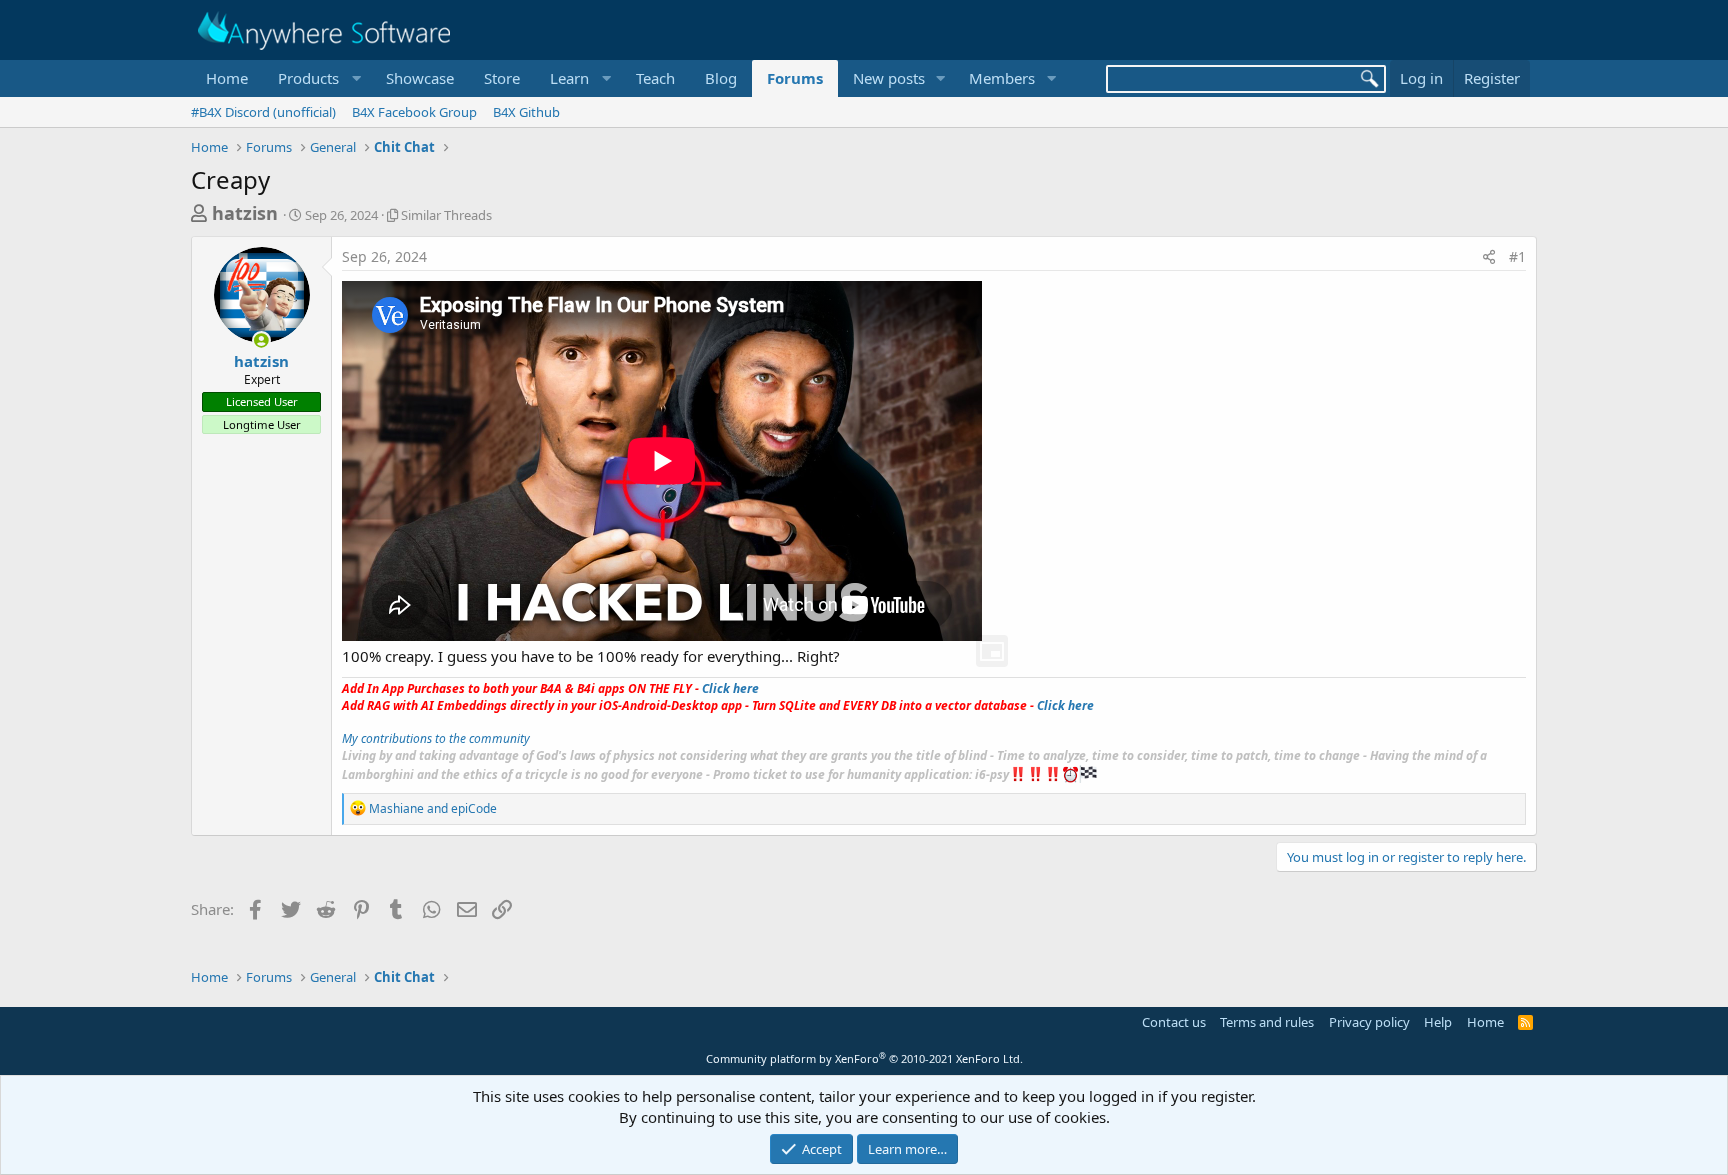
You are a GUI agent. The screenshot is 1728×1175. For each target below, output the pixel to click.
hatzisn (245, 213)
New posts (889, 78)
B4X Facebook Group (414, 112)
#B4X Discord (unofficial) (263, 112)
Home (227, 78)
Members (1002, 78)
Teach (655, 78)
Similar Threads (446, 215)
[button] (317, 78)
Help (1438, 1022)
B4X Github (526, 112)
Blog (721, 78)
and (433, 808)
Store (502, 78)
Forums (795, 78)
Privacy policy (1369, 1022)
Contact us (1174, 1022)
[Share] (1489, 257)
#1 (1517, 256)
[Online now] (261, 340)
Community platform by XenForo (864, 1058)
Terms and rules (1267, 1022)
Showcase (420, 78)
